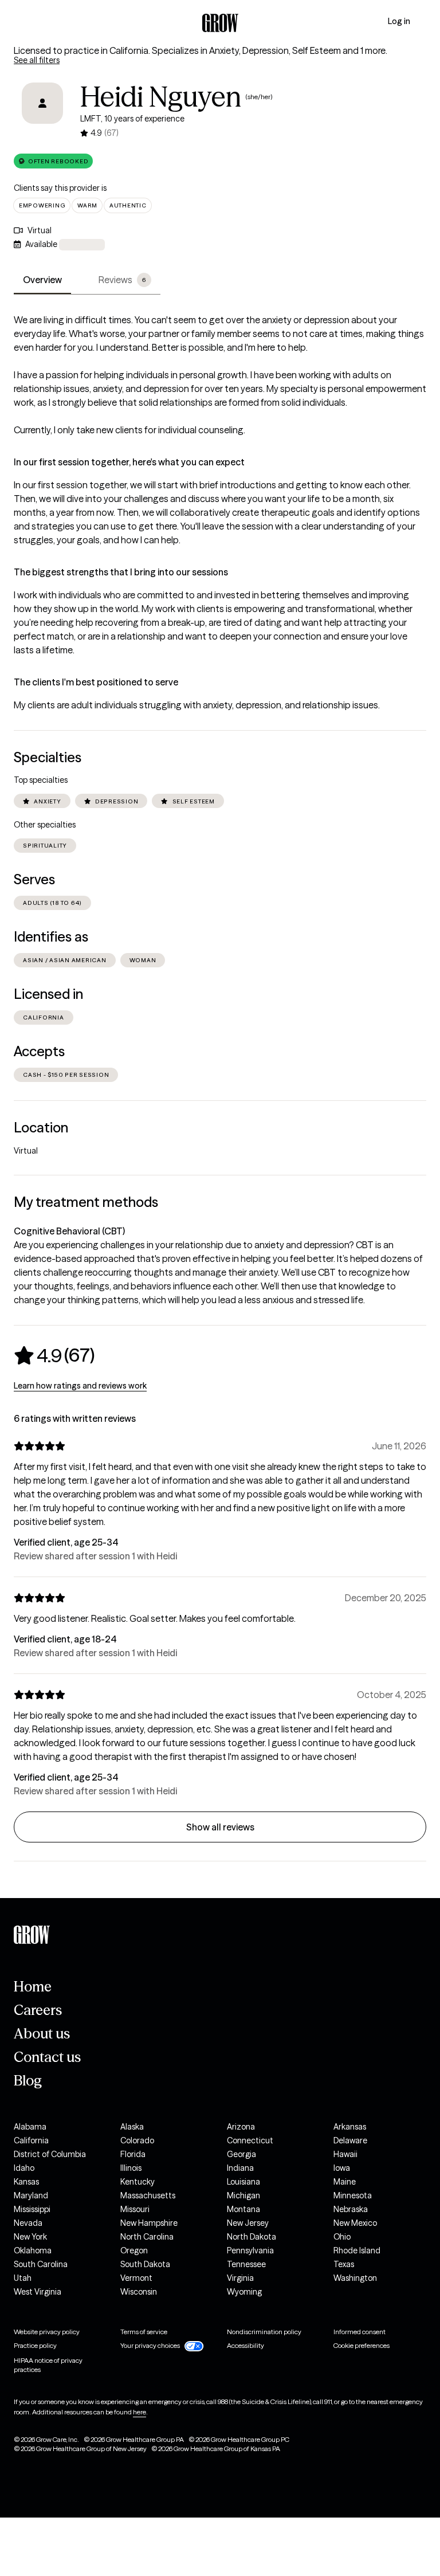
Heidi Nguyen (161, 97)
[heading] (54, 1355)
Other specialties (45, 825)
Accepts (39, 1051)
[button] (53, 161)
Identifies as (51, 937)
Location (41, 1128)
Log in (399, 21)
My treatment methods (86, 1202)
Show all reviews (220, 1827)
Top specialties (41, 780)
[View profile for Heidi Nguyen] (42, 111)
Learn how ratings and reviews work (80, 1386)
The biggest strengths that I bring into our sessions (121, 572)
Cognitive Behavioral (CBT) (69, 1231)
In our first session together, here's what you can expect (129, 462)
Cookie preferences (362, 2345)
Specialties (48, 757)
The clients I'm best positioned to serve (96, 682)
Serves (34, 879)
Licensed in (48, 994)
